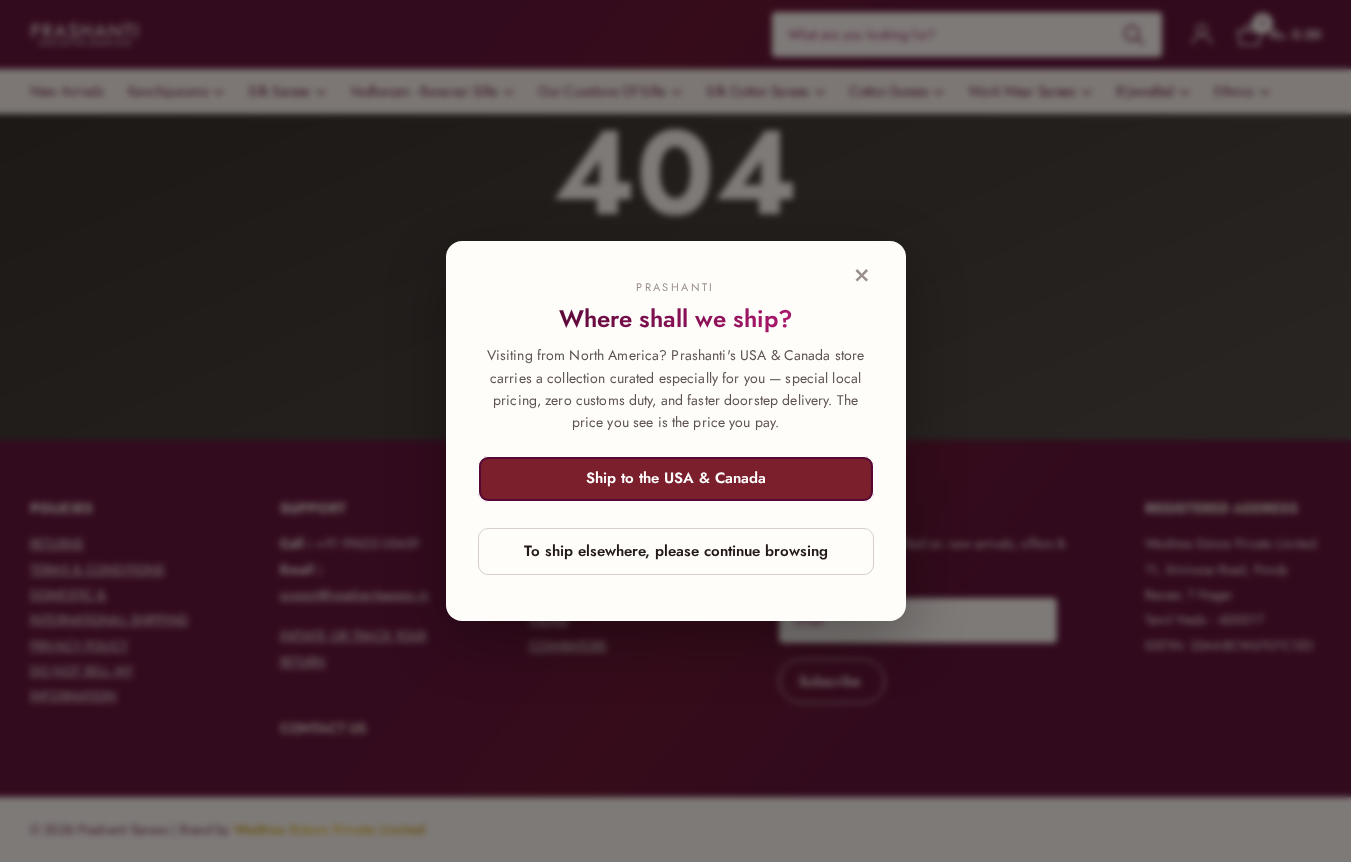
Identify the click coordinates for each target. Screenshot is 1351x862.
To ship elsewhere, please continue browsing (676, 551)
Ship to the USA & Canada (676, 478)
